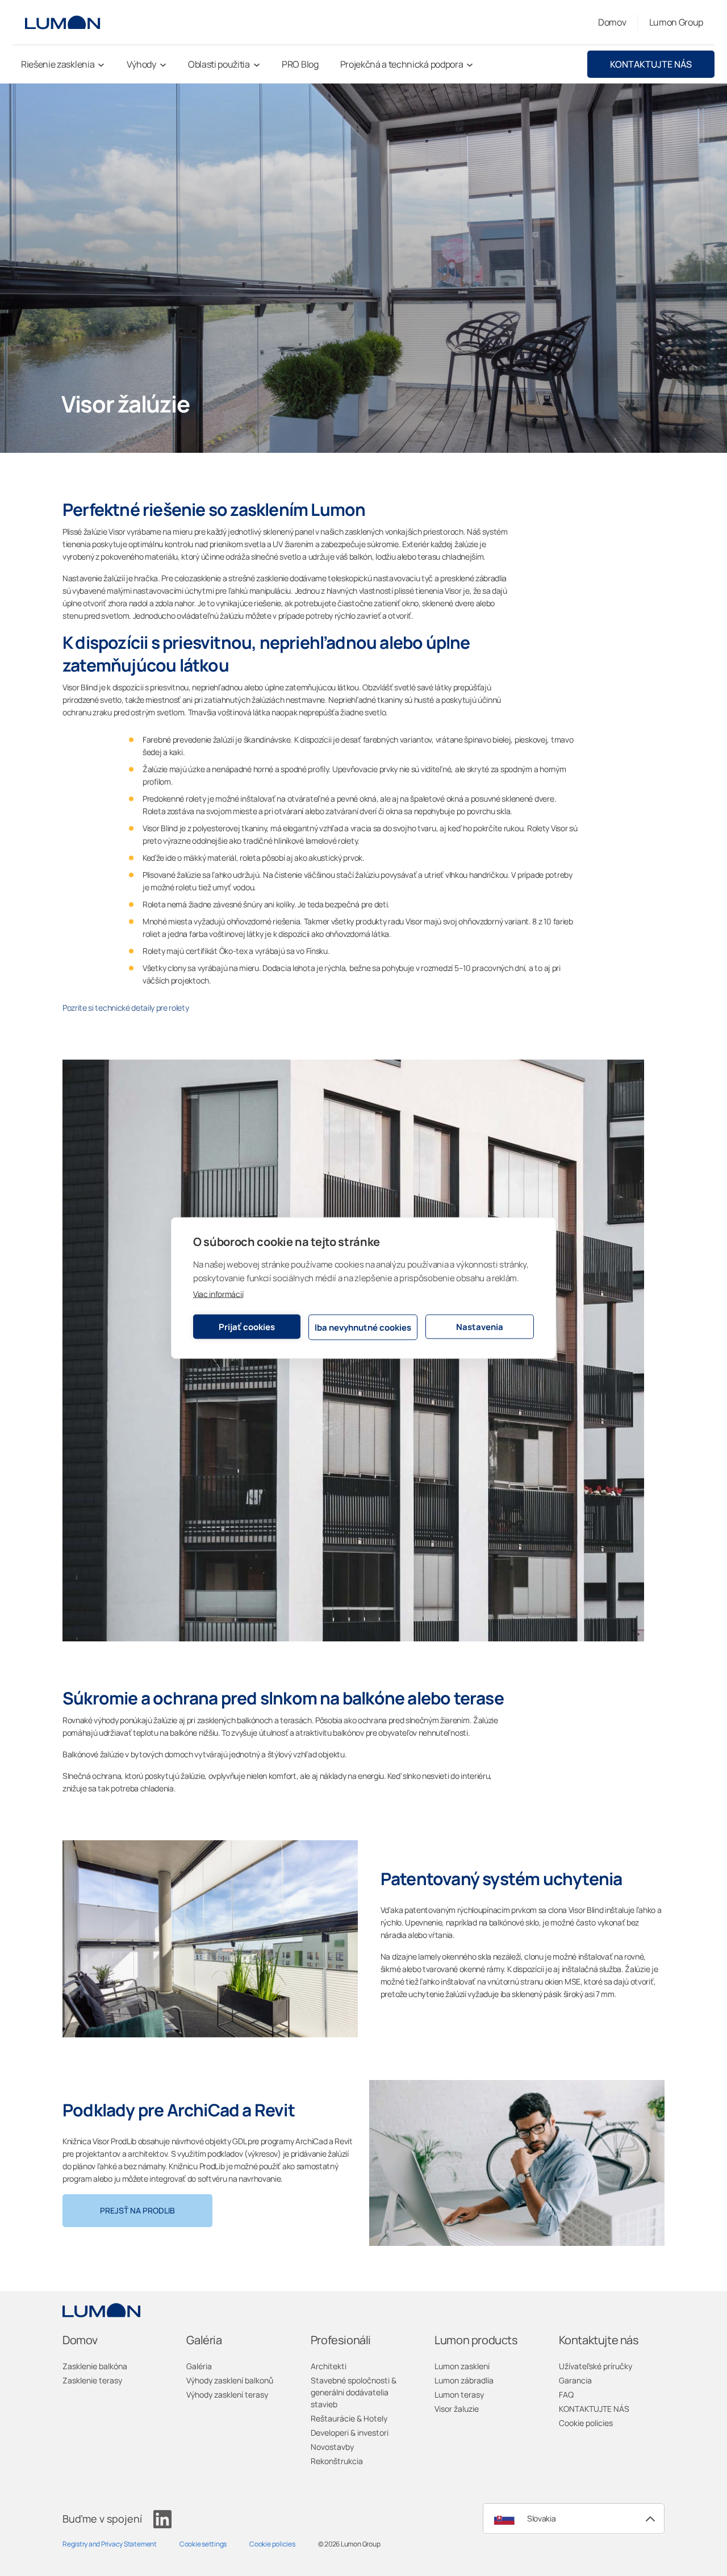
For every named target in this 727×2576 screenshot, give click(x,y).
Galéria (199, 2366)
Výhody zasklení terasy (227, 2394)
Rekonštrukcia (337, 2461)
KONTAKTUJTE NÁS (651, 64)
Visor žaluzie (457, 2409)
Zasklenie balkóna (95, 2366)
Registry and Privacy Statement (110, 2544)
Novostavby (332, 2447)
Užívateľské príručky (596, 2366)
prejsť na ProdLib (137, 2210)
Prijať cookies (247, 1326)
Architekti (329, 2366)
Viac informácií (218, 1294)
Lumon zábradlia (464, 2380)
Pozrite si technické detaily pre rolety (126, 1008)
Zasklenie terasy (92, 2380)
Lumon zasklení (462, 2366)
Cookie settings (203, 2544)
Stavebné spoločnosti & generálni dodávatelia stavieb (354, 2392)
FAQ (566, 2394)
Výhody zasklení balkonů (230, 2380)
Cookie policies (586, 2423)
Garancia (575, 2380)
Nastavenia (480, 1326)
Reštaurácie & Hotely (349, 2418)
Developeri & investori (350, 2433)
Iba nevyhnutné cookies (363, 1327)
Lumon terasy (459, 2394)
